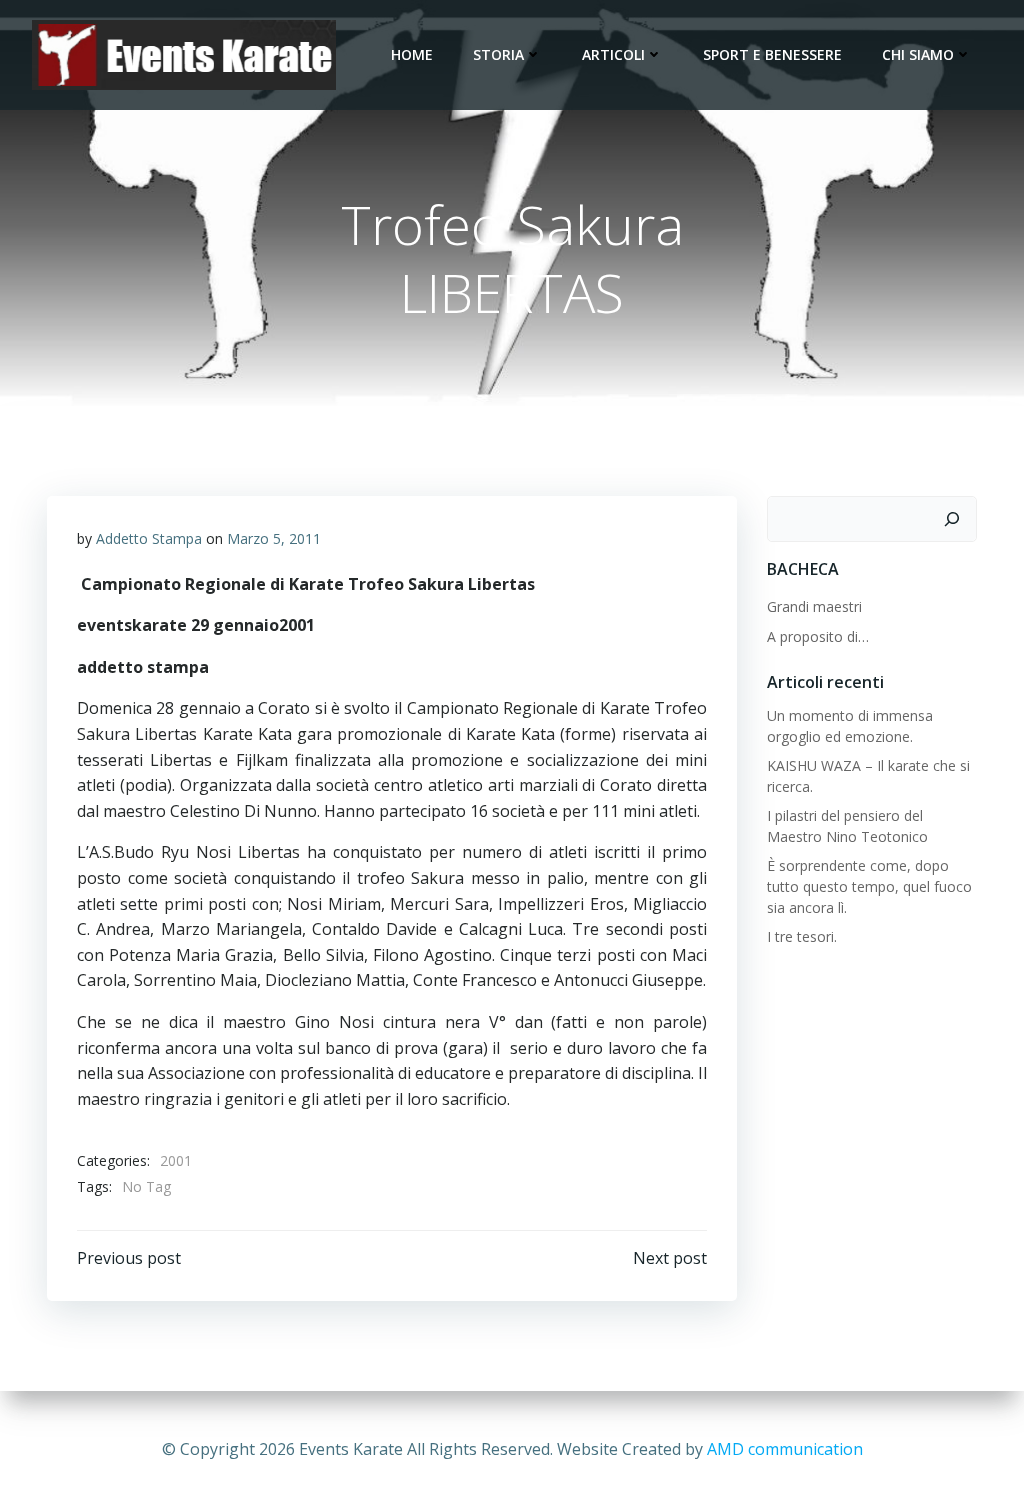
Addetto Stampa (149, 538)
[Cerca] (952, 519)
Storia (498, 54)
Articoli (613, 54)
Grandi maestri (814, 606)
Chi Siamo (918, 54)
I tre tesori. (802, 936)
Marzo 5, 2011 (274, 538)
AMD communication (785, 1449)
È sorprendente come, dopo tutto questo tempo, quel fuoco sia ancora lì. (869, 886)
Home (412, 54)
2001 (176, 1160)
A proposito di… (818, 636)
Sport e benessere (772, 54)
